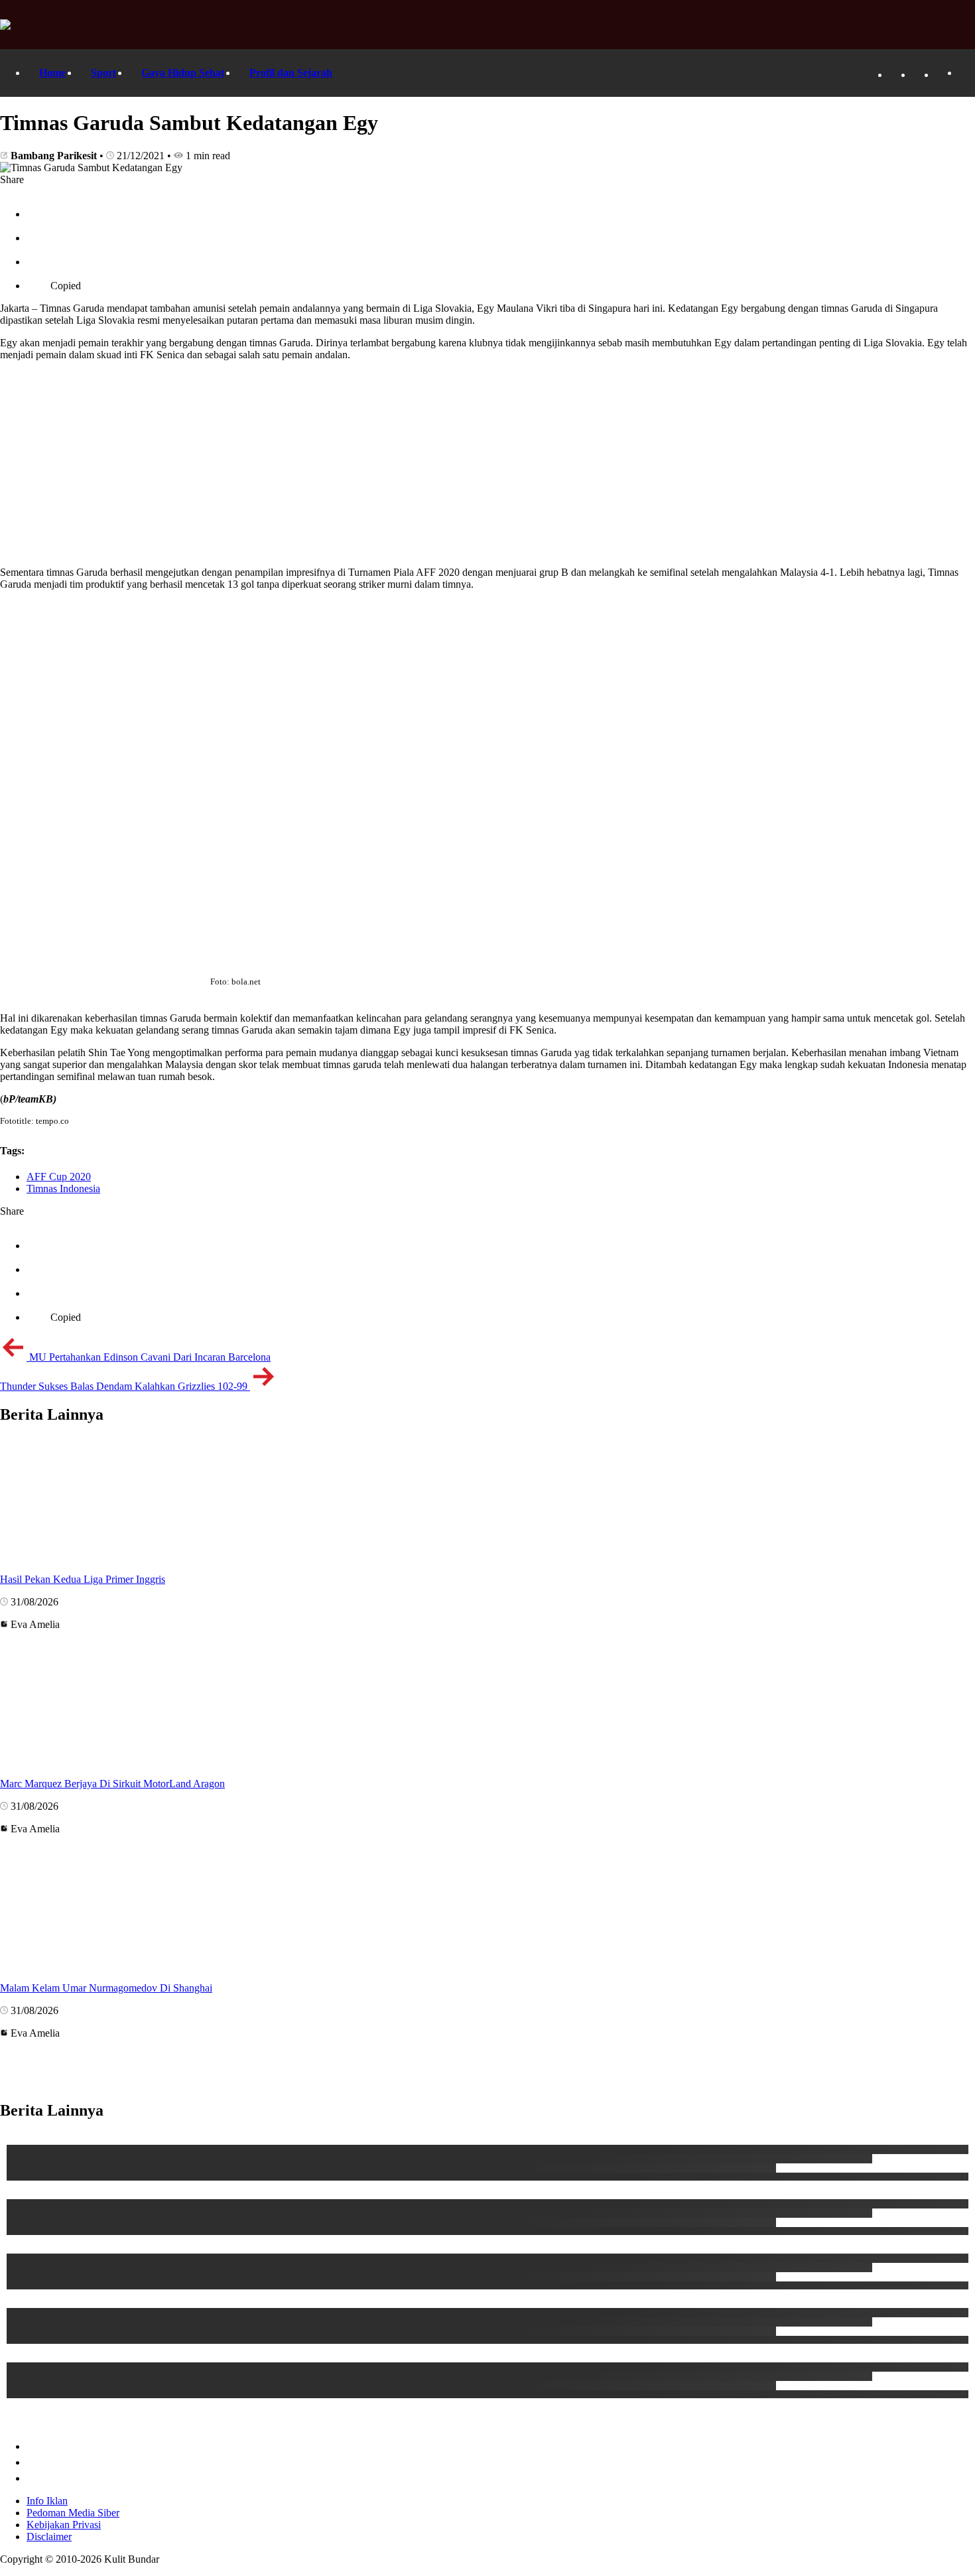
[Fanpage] (895, 75)
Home (52, 73)
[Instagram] (942, 75)
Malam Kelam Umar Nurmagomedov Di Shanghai (106, 1988)
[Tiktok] (919, 75)
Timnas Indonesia (63, 1188)
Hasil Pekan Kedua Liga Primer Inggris (83, 1579)
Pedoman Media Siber (73, 2513)
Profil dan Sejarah (291, 73)
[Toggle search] (965, 73)
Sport (103, 73)
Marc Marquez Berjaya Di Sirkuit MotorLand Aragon (112, 1784)
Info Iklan (47, 2501)
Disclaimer (49, 2537)
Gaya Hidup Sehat (183, 73)
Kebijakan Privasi (64, 2525)
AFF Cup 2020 (59, 1177)
